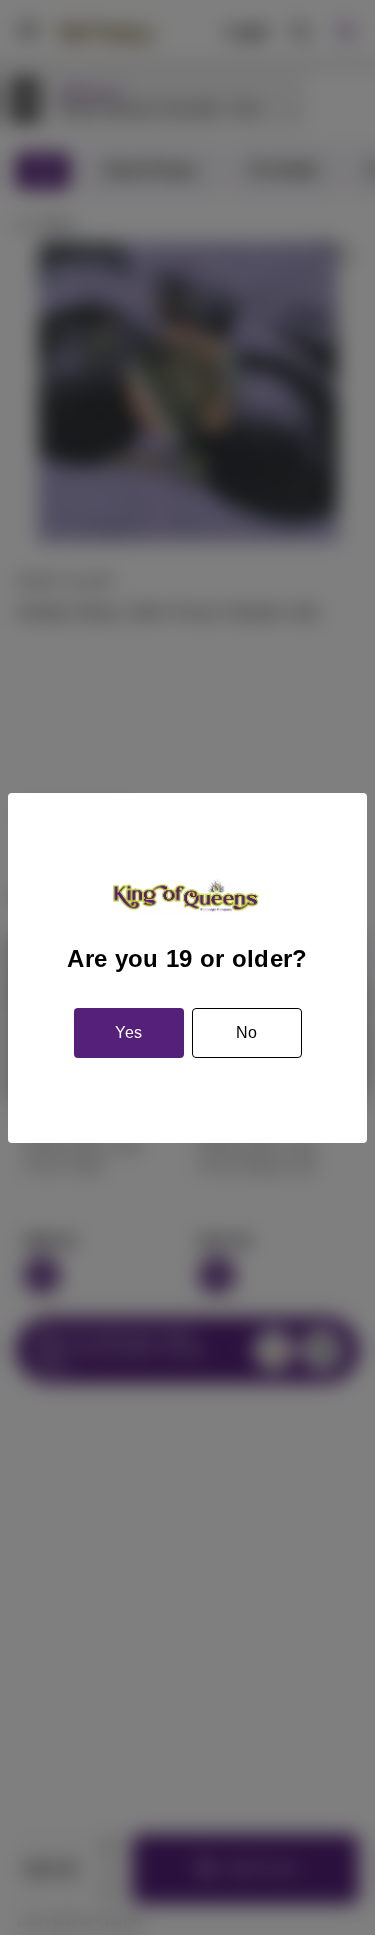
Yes (128, 1032)
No (246, 1032)
